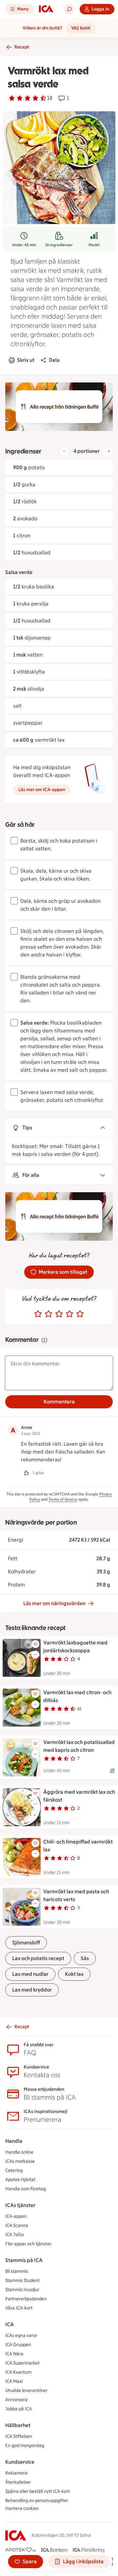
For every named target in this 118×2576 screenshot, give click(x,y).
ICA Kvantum (18, 2372)
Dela (54, 360)
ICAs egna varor (21, 2335)
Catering (14, 2170)
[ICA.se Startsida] (46, 9)
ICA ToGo (15, 2235)
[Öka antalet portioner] (109, 451)
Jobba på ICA (19, 2409)
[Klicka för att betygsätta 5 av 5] (80, 1314)
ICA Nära (14, 2354)
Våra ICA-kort (19, 2308)
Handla (14, 2141)
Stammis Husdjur (22, 2290)
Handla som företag (26, 2189)
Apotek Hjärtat (20, 2180)
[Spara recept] (35, 1644)
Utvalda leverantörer (26, 2391)
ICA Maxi (14, 2381)
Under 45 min (24, 245)
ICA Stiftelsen (19, 2436)
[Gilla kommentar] (26, 1473)
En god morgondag (25, 2446)
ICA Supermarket (22, 2363)
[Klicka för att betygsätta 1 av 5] (38, 1314)
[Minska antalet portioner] (64, 451)
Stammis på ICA (24, 2260)
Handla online (19, 2152)
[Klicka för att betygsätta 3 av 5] (59, 1314)
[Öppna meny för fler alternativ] (35, 1655)
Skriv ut (26, 360)
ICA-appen (16, 2216)
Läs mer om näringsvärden (54, 1603)
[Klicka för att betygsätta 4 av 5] (69, 1314)
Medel (94, 245)
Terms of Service (63, 1499)
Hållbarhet (18, 2425)
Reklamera (16, 2473)
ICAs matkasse (20, 2161)
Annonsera (16, 2400)
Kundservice (20, 2462)
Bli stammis (17, 2271)
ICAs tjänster (20, 2205)
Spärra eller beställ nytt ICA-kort (38, 2491)
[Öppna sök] (69, 9)
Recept (22, 47)
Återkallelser (18, 2482)
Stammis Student (22, 2280)
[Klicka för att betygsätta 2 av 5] (49, 1314)
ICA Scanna (17, 2225)
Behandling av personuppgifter (37, 2501)
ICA (10, 2324)
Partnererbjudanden (26, 2299)
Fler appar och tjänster (28, 2244)
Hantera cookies (22, 2508)
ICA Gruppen (18, 2345)
